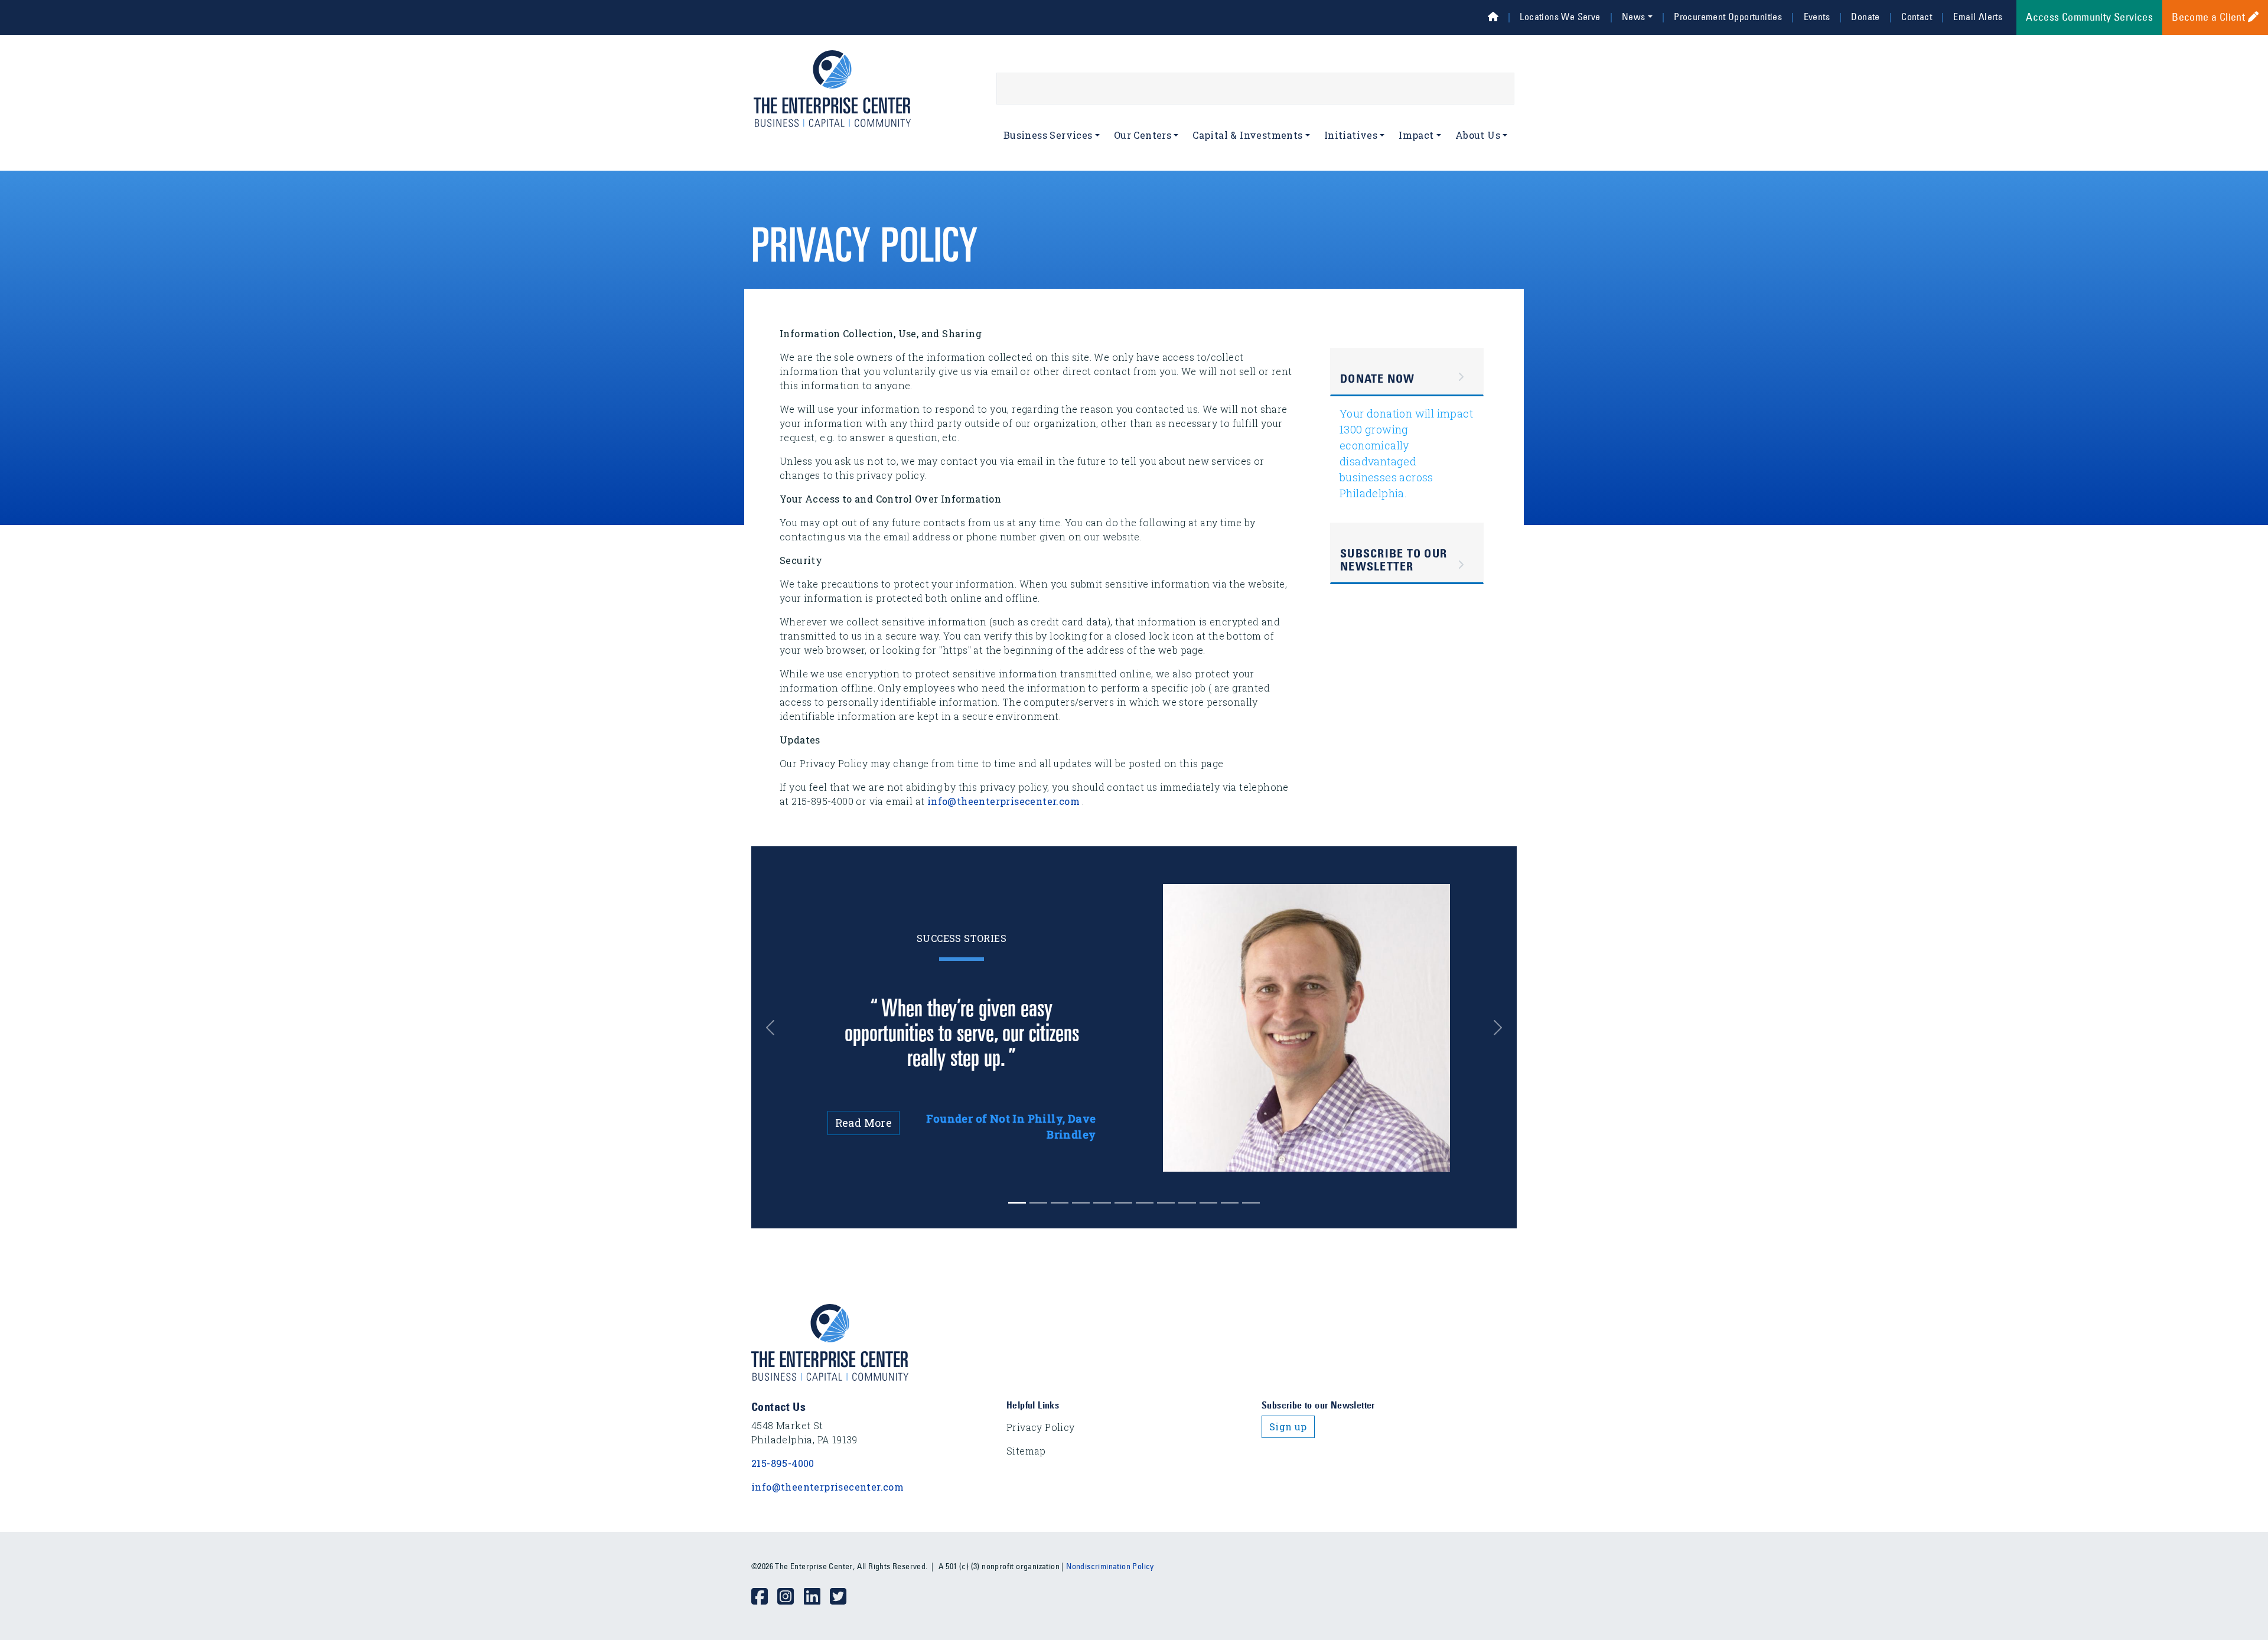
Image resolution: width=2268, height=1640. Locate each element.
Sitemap (1026, 1451)
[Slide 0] (1017, 1203)
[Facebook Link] (764, 1597)
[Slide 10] (1230, 1203)
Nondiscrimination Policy (1110, 1566)
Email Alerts (1978, 17)
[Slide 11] (1251, 1203)
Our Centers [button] (1143, 135)
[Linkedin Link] (817, 1597)
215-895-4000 (783, 1463)
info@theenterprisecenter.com (1003, 801)
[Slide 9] (1208, 1203)
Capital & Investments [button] (1247, 135)
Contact (1917, 17)
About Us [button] (1478, 135)
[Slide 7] (1166, 1203)
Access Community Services (2089, 17)
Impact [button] (1416, 135)
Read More (864, 1123)
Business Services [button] (1048, 135)
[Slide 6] (1145, 1203)
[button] (779, 1028)
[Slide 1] (1038, 1203)
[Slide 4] (1102, 1203)
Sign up (1288, 1427)
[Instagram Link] (790, 1597)
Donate (1865, 17)
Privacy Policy (1041, 1427)
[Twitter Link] (843, 1597)
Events (1817, 17)
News (1634, 17)
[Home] (1493, 17)
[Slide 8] (1187, 1203)
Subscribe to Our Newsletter (1394, 560)
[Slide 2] (1060, 1203)
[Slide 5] (1123, 1203)
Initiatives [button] (1351, 135)
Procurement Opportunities (1728, 17)
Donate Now (1378, 379)
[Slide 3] (1081, 1203)
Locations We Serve (1560, 17)
